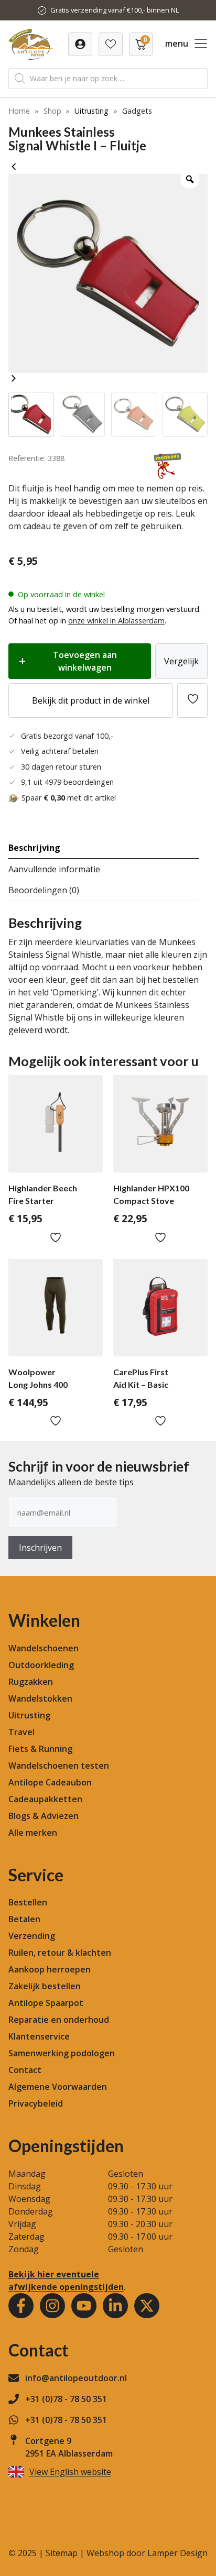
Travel (21, 1732)
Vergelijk (181, 661)
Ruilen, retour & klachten (60, 1953)
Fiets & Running (40, 1749)
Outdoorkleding (41, 1665)
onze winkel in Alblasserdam (116, 621)
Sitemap (62, 2553)
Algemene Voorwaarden (58, 2087)
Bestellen (28, 1902)
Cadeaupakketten (45, 1799)
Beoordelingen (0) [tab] (44, 890)
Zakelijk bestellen (45, 1986)
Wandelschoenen (44, 1648)
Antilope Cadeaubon (50, 1782)
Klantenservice (39, 2036)
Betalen (24, 1919)
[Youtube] (84, 2306)
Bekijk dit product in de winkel (91, 700)
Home (19, 111)
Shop (52, 111)
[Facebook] (21, 2306)
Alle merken (33, 1833)
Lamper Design (177, 2553)
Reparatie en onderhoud (59, 2020)
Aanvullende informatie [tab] (54, 869)
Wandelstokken (40, 1698)
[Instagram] (52, 2306)
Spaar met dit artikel (69, 798)
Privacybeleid (36, 2103)
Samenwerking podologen (62, 2053)
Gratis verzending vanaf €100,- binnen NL (115, 10)
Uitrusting (91, 111)
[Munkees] (168, 476)
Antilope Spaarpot (46, 2003)
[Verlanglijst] (80, 44)
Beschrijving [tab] (34, 848)
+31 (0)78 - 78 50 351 (66, 2399)
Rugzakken (31, 1682)
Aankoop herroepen (50, 1969)
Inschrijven (40, 1548)
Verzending (32, 1936)
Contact (25, 2070)
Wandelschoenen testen (59, 1766)
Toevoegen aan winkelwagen (85, 661)
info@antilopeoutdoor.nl (76, 2378)
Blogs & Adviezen (44, 1816)
